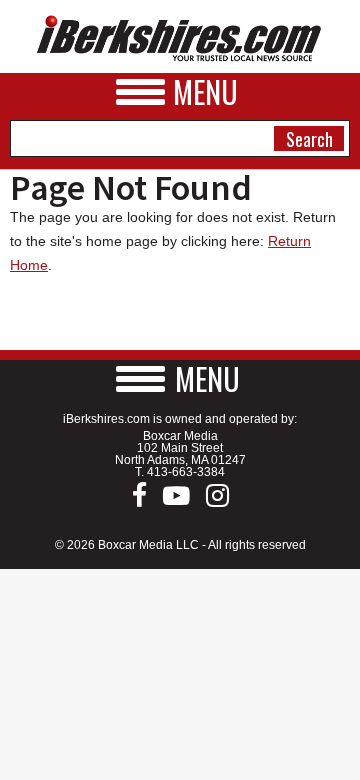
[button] (180, 378)
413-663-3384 (186, 472)
